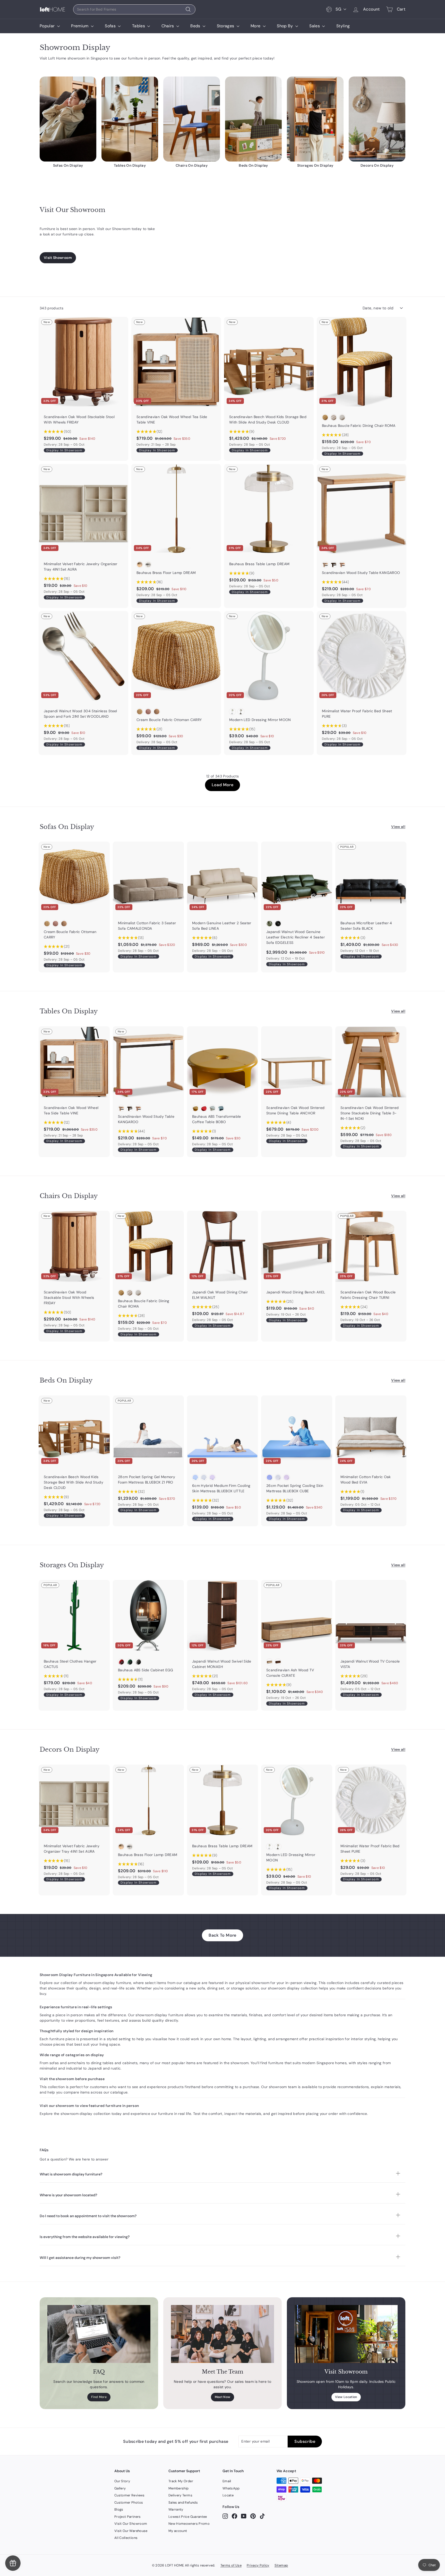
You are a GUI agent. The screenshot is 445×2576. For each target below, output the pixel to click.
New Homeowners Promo (189, 2524)
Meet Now (223, 2397)
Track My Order (181, 2481)
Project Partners (128, 2517)
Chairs (168, 26)
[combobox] (134, 9)
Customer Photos (129, 2502)
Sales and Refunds (183, 2502)
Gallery (120, 2488)
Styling (343, 26)
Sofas (111, 26)
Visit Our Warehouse (131, 2531)
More (256, 26)
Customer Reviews (130, 2495)
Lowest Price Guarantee (188, 2517)
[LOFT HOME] (53, 9)
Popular (48, 26)
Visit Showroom (58, 258)
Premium (80, 26)
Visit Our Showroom (131, 2524)
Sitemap (281, 2565)
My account (178, 2531)
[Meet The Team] (222, 2334)
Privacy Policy (258, 2565)
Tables (139, 26)
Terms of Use (231, 2565)
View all (398, 827)
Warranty (176, 2509)
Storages (226, 26)
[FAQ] (99, 2334)
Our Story (122, 2481)
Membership (179, 2488)
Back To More (222, 1935)
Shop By (285, 26)
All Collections (126, 2538)
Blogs (119, 2509)
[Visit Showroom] (346, 2334)
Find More (99, 2397)
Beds (196, 26)
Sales (315, 26)
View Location (346, 2397)
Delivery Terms (180, 2495)
